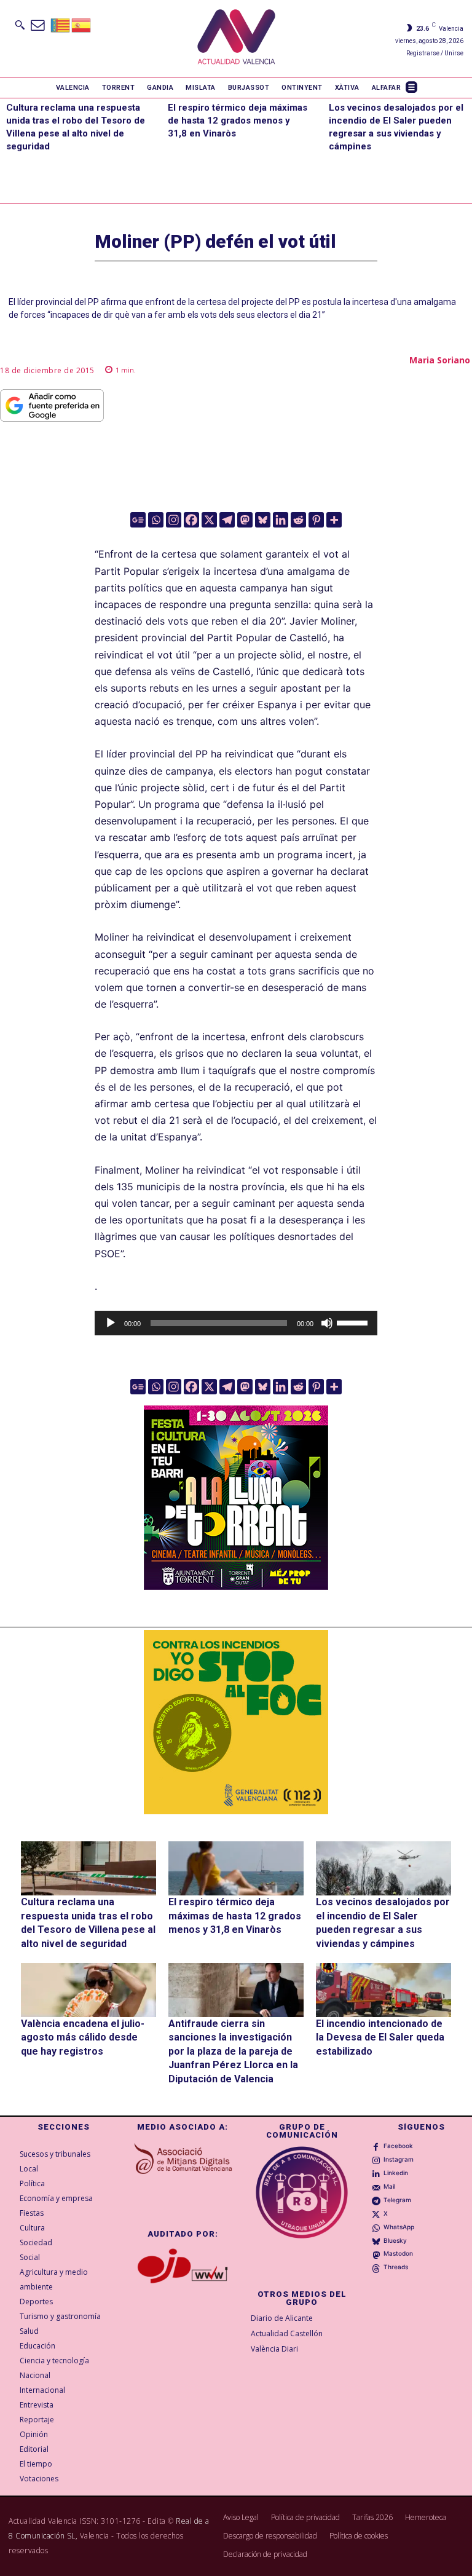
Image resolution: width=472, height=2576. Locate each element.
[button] (20, 25)
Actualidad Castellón (287, 2333)
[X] (209, 520)
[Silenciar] (327, 1323)
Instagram (399, 2159)
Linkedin (396, 2173)
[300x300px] (236, 1586)
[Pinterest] (316, 520)
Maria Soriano (440, 360)
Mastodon (398, 2253)
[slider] (354, 1322)
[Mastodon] (245, 520)
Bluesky (395, 2240)
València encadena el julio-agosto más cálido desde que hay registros (83, 2037)
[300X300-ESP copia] (236, 1722)
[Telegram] (227, 520)
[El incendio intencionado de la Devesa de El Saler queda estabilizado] (383, 1990)
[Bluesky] (263, 520)
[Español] (82, 24)
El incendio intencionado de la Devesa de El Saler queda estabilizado (380, 2037)
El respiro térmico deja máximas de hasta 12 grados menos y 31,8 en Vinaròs (238, 121)
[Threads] (376, 2267)
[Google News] (138, 520)
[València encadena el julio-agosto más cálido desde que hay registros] (88, 1990)
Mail (389, 2186)
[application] (236, 1323)
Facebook (398, 2146)
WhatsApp (399, 2227)
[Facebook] (191, 520)
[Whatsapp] (156, 520)
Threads (396, 2267)
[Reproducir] (111, 1323)
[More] (334, 520)
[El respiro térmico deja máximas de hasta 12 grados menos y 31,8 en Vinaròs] (236, 1868)
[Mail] (376, 2186)
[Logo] (236, 38)
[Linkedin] (281, 520)
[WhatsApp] (376, 2227)
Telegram (397, 2200)
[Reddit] (298, 520)
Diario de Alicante (282, 2318)
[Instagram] (174, 520)
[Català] (61, 24)
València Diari (274, 2349)
